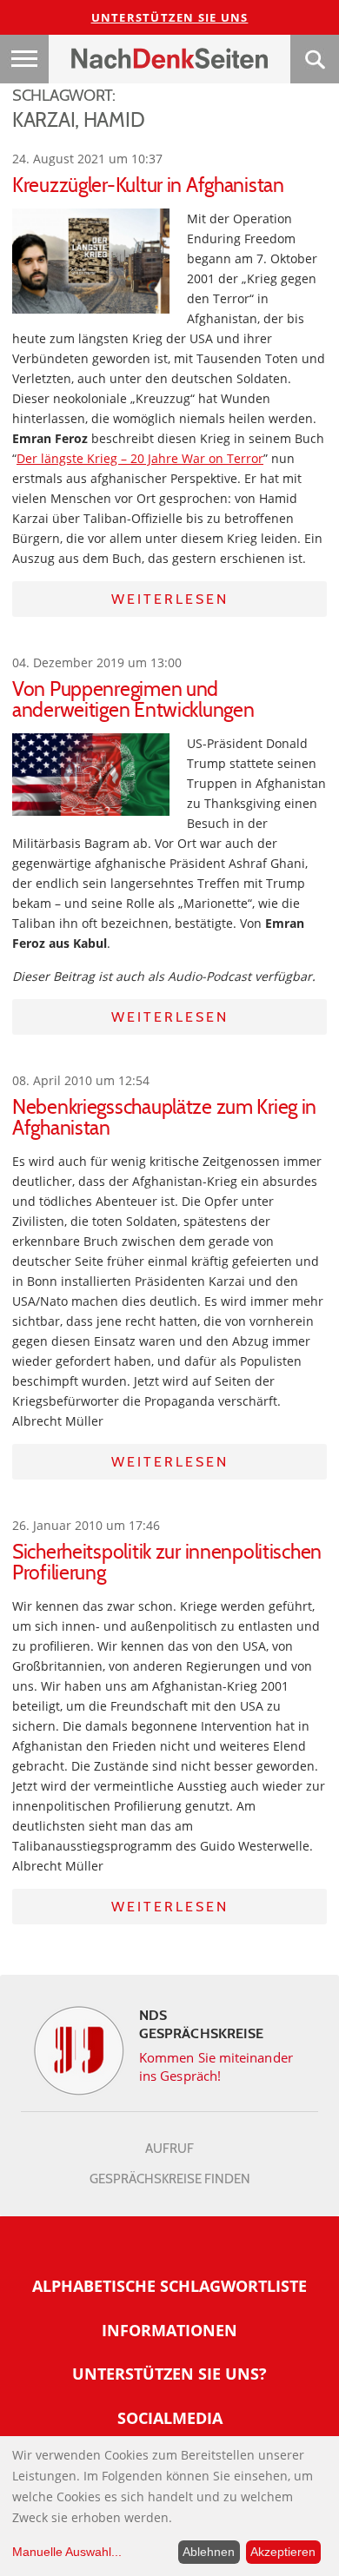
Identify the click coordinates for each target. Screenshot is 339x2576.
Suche (315, 59)
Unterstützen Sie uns (170, 17)
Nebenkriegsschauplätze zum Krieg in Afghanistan (164, 1117)
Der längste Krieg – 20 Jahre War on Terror (140, 458)
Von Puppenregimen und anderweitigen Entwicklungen (133, 699)
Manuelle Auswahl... (67, 2552)
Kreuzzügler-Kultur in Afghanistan (148, 185)
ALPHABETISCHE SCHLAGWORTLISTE (169, 2286)
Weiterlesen (170, 599)
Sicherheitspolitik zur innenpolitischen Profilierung (167, 1562)
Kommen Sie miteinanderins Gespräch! (216, 2066)
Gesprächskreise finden (170, 2179)
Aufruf (169, 2149)
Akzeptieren (283, 2552)
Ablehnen (209, 2552)
